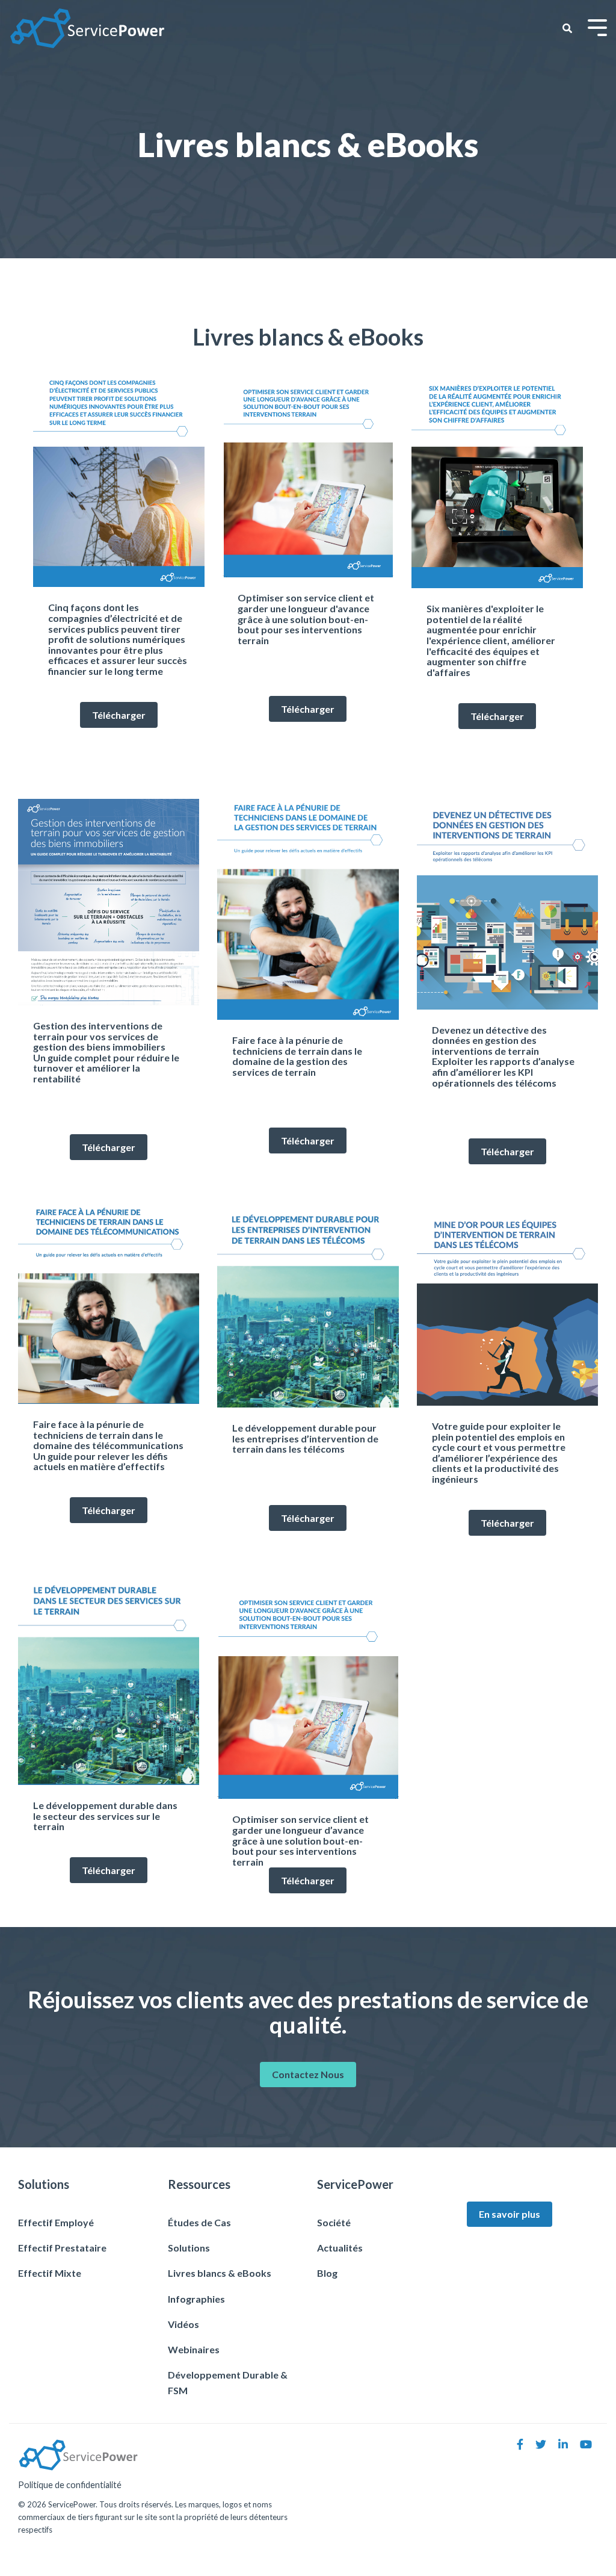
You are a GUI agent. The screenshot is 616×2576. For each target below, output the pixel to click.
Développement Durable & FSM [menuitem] (229, 2382)
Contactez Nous (308, 2074)
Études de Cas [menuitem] (200, 2222)
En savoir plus (510, 2214)
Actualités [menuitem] (340, 2248)
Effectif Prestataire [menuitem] (62, 2248)
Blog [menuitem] (327, 2273)
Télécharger (119, 715)
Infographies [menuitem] (196, 2299)
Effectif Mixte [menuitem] (50, 2273)
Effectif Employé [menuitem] (56, 2222)
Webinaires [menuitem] (194, 2349)
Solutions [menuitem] (189, 2248)
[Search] (567, 28)
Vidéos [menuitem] (183, 2324)
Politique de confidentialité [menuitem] (70, 2485)
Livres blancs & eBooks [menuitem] (220, 2273)
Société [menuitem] (334, 2222)
